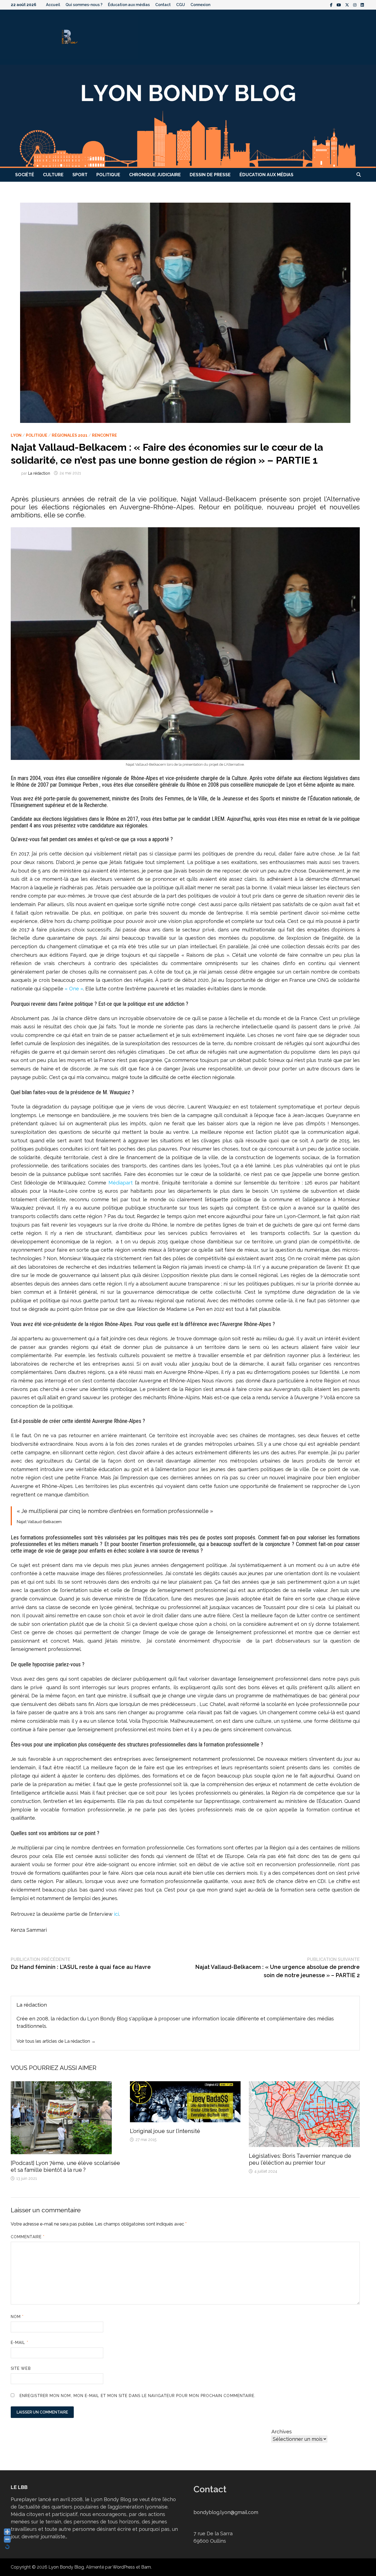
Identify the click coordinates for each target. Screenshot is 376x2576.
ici (116, 1914)
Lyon (16, 435)
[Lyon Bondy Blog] (188, 116)
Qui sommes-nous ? (84, 5)
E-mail (20, 2343)
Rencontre (104, 435)
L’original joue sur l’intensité (165, 2131)
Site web (21, 2368)
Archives (282, 2432)
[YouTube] (340, 5)
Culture (53, 175)
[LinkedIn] (362, 5)
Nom (17, 2317)
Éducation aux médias (129, 5)
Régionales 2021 (70, 435)
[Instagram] (355, 5)
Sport (80, 175)
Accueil (53, 5)
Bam (146, 2567)
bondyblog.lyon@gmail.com (226, 2512)
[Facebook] (332, 5)
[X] (348, 5)
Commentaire (28, 2237)
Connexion (200, 5)
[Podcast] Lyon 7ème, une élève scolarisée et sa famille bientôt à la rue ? (65, 2166)
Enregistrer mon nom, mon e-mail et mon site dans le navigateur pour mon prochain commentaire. (137, 2396)
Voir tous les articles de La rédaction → (56, 2041)
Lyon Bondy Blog (66, 2567)
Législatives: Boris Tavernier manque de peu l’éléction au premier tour (300, 2159)
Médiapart (121, 1183)
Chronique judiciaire (155, 175)
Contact (163, 5)
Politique (108, 175)
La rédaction (39, 473)
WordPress (124, 2567)
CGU (181, 5)
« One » (74, 989)
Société (25, 175)
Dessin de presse (210, 175)
